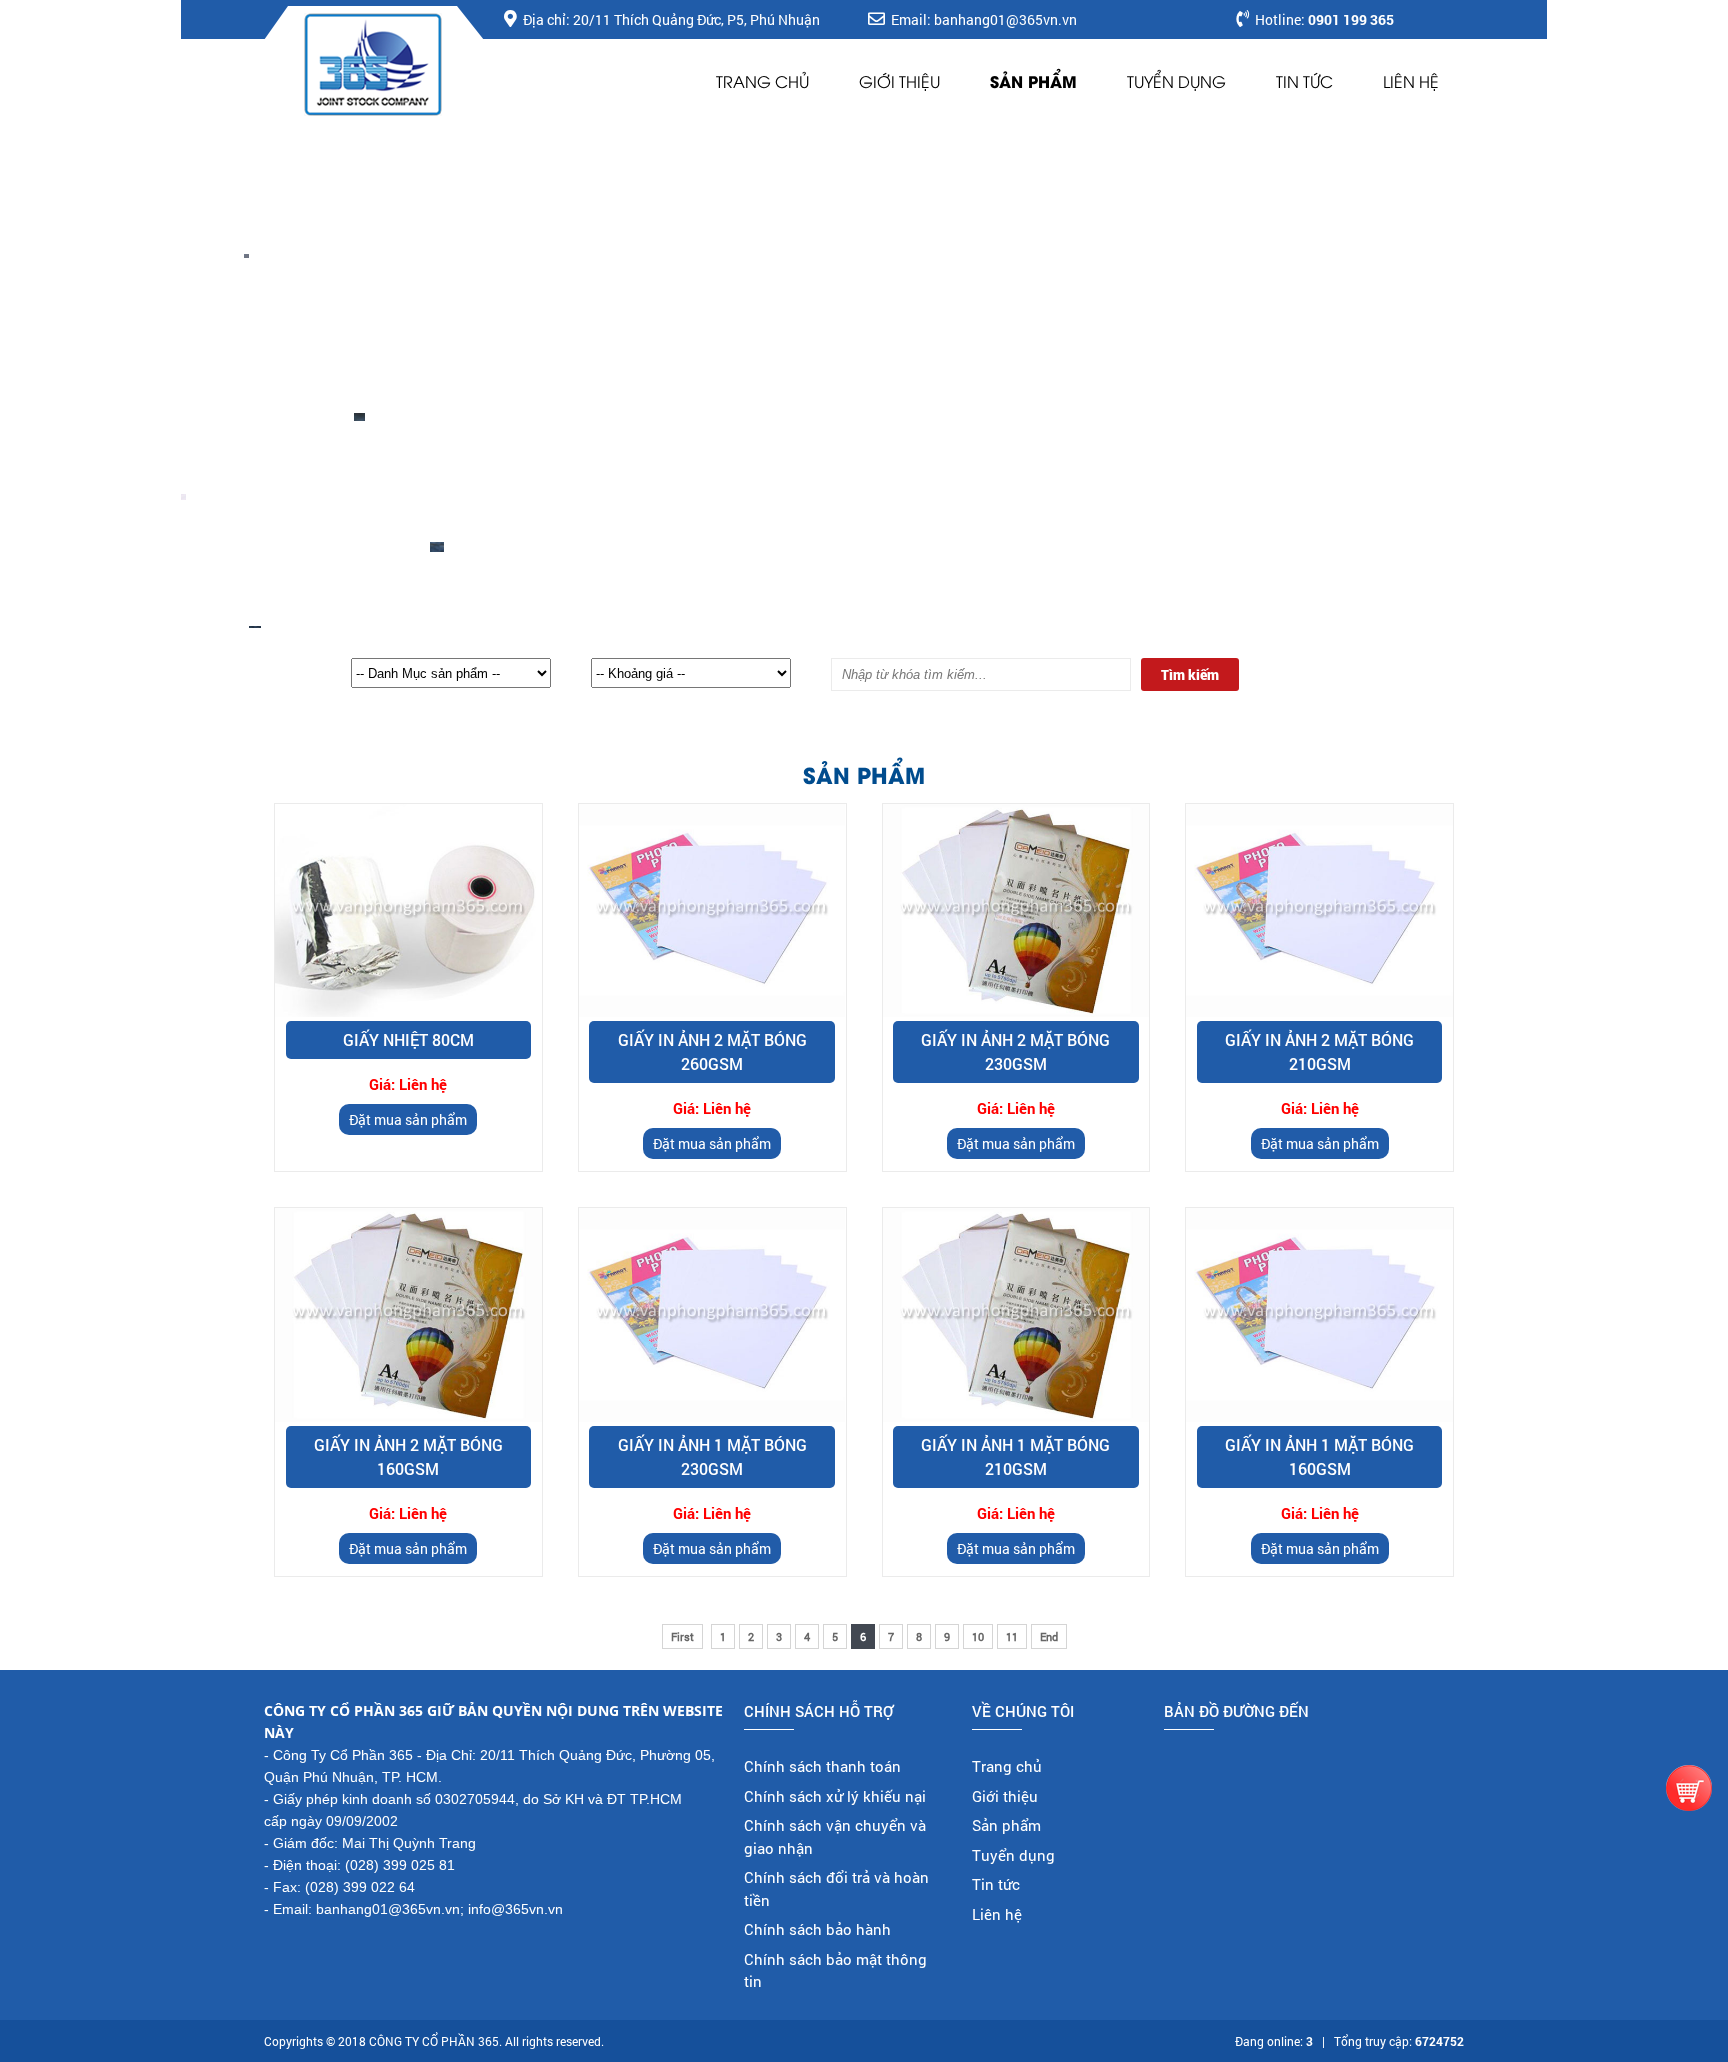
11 (1012, 1636)
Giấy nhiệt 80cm (408, 1039)
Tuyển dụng (1176, 81)
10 (978, 1636)
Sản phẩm (1033, 80)
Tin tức (1304, 81)
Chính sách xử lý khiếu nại (835, 1796)
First (682, 1636)
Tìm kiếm (1190, 674)
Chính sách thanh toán (822, 1766)
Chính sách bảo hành (817, 1929)
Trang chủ (762, 81)
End (1049, 1636)
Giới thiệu (899, 81)
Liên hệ (1411, 81)
